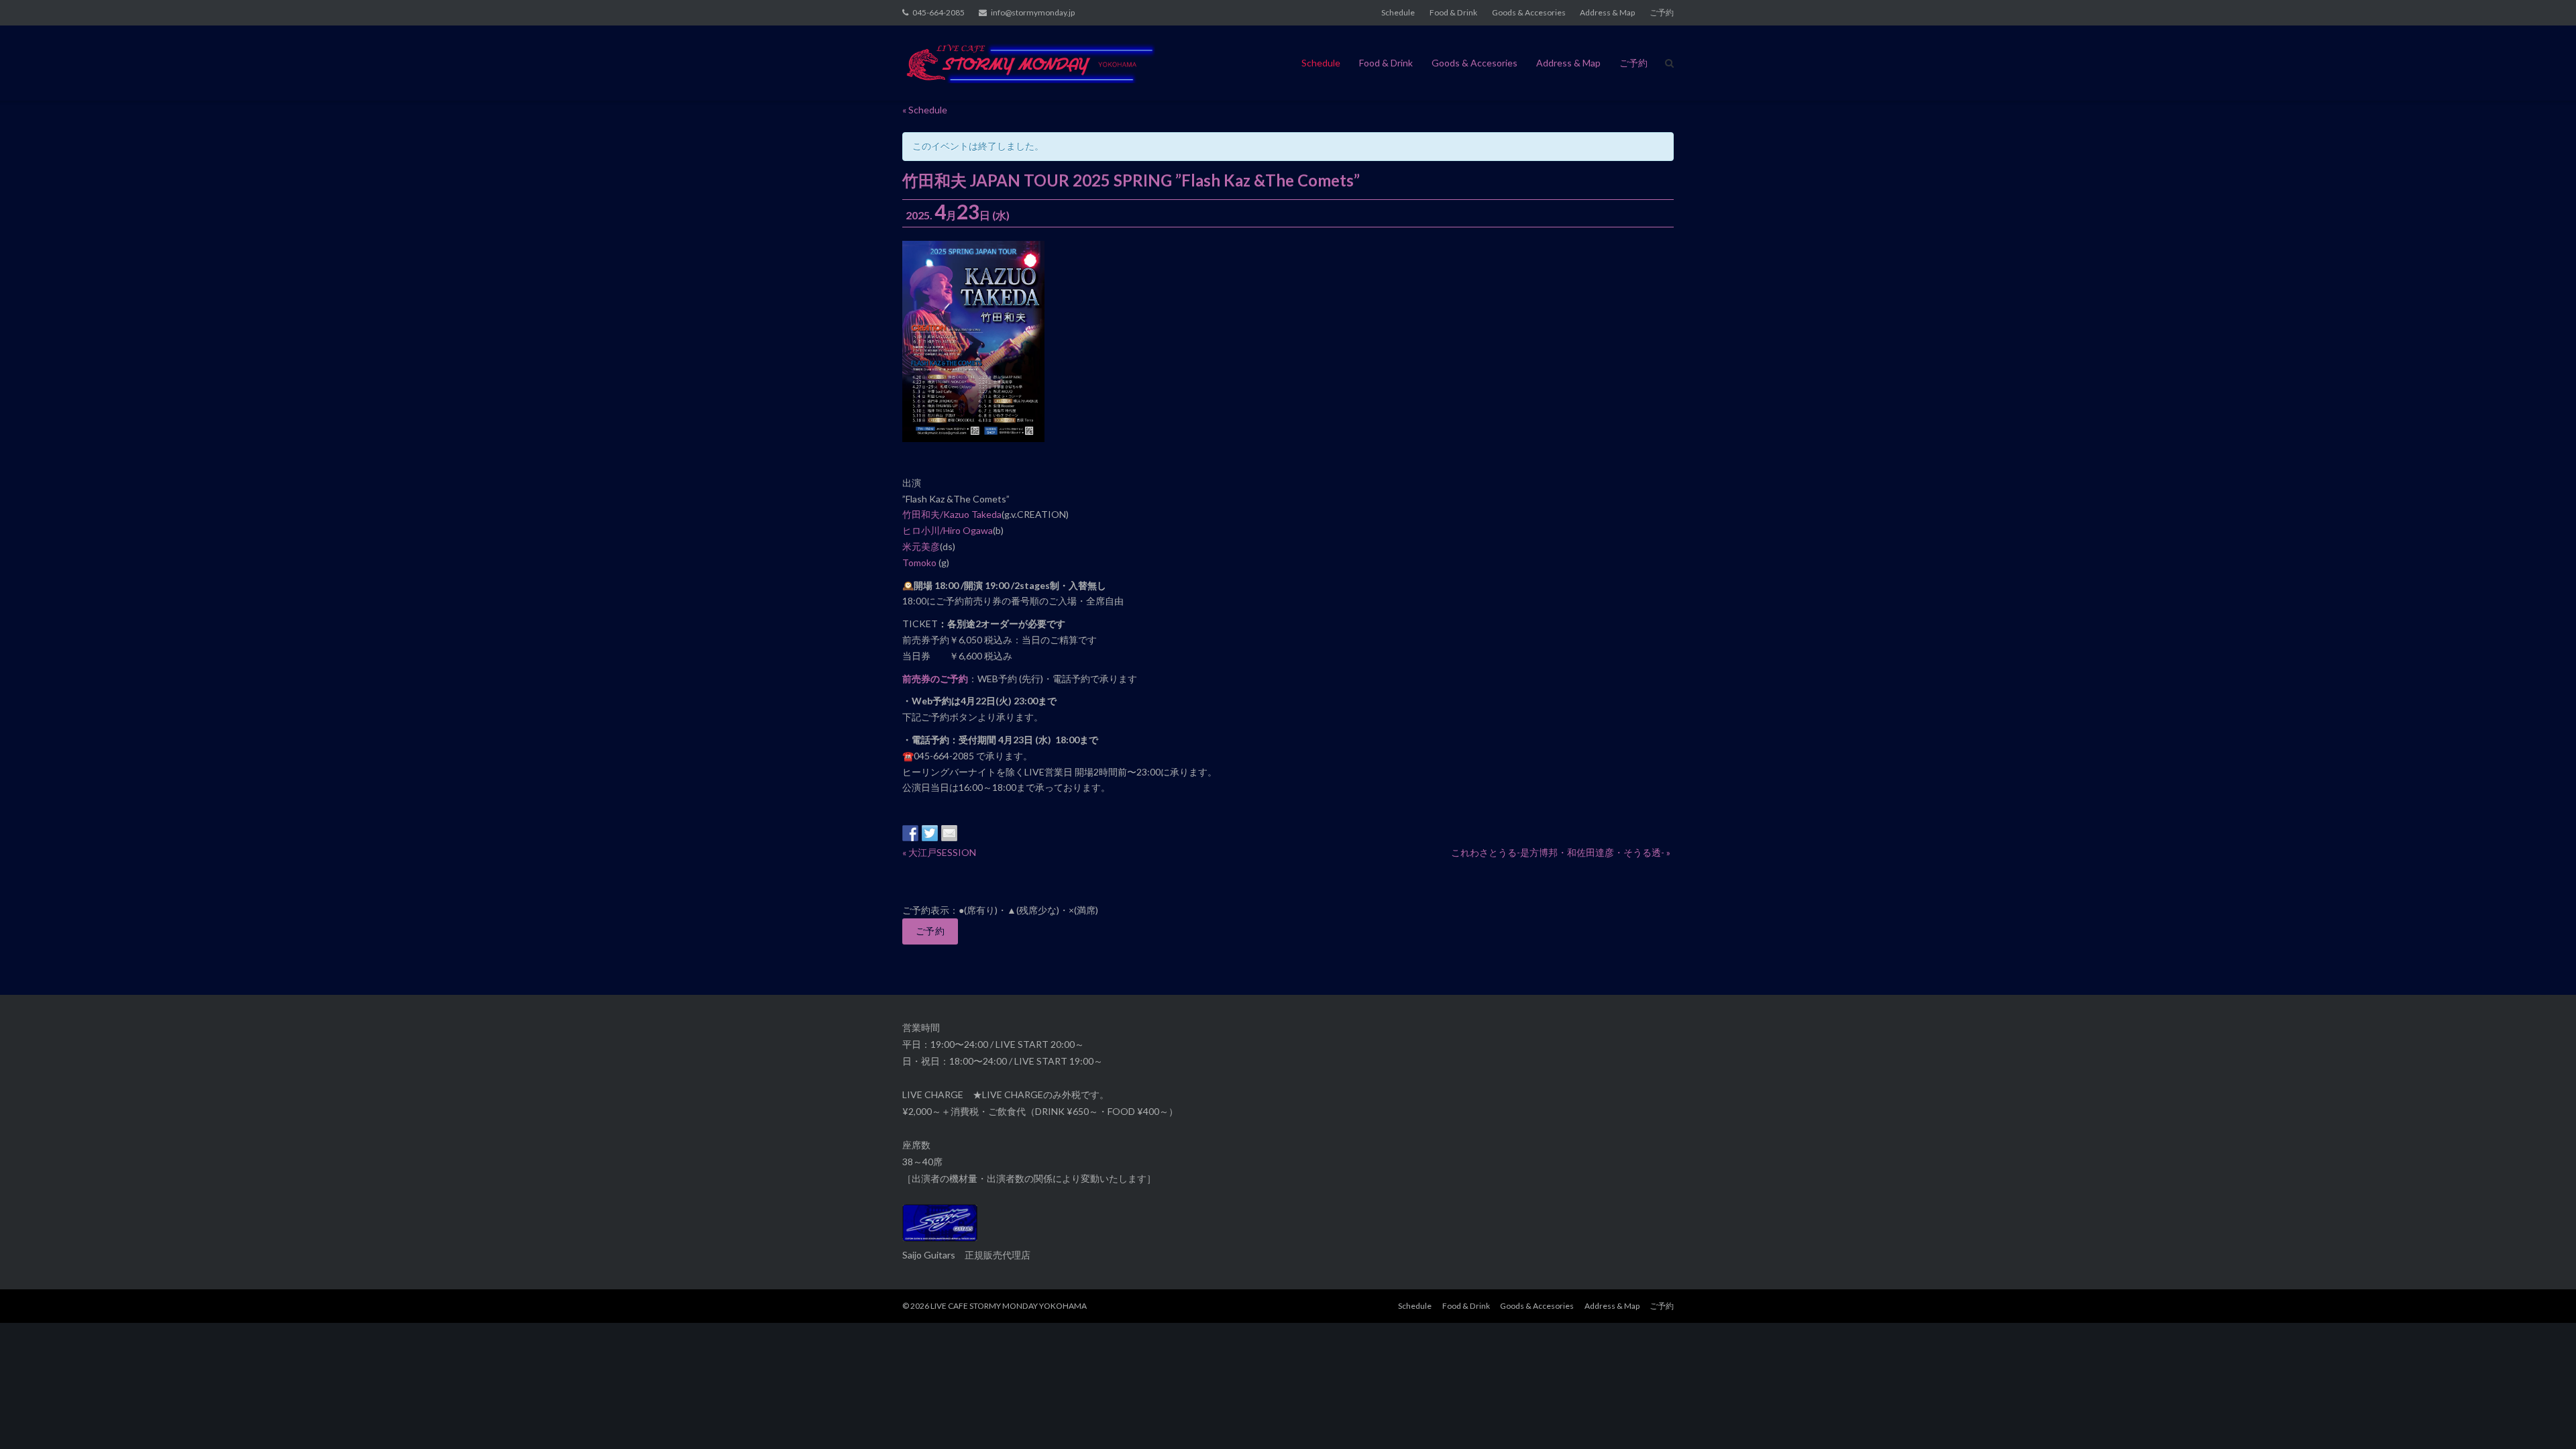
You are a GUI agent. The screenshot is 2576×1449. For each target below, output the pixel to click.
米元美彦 (921, 546)
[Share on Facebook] (910, 833)
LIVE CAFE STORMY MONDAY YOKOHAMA (1009, 1306)
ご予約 (1662, 12)
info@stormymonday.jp (1033, 12)
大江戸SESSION (939, 852)
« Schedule (925, 110)
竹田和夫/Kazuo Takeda (952, 514)
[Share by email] (949, 833)
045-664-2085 (938, 12)
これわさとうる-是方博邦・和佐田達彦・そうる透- (1561, 852)
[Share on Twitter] (930, 833)
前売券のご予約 (935, 679)
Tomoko (920, 562)
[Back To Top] (2543, 1417)
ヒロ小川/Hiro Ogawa (948, 530)
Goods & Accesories (1529, 12)
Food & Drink (1453, 12)
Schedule (1398, 12)
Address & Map (1607, 12)
